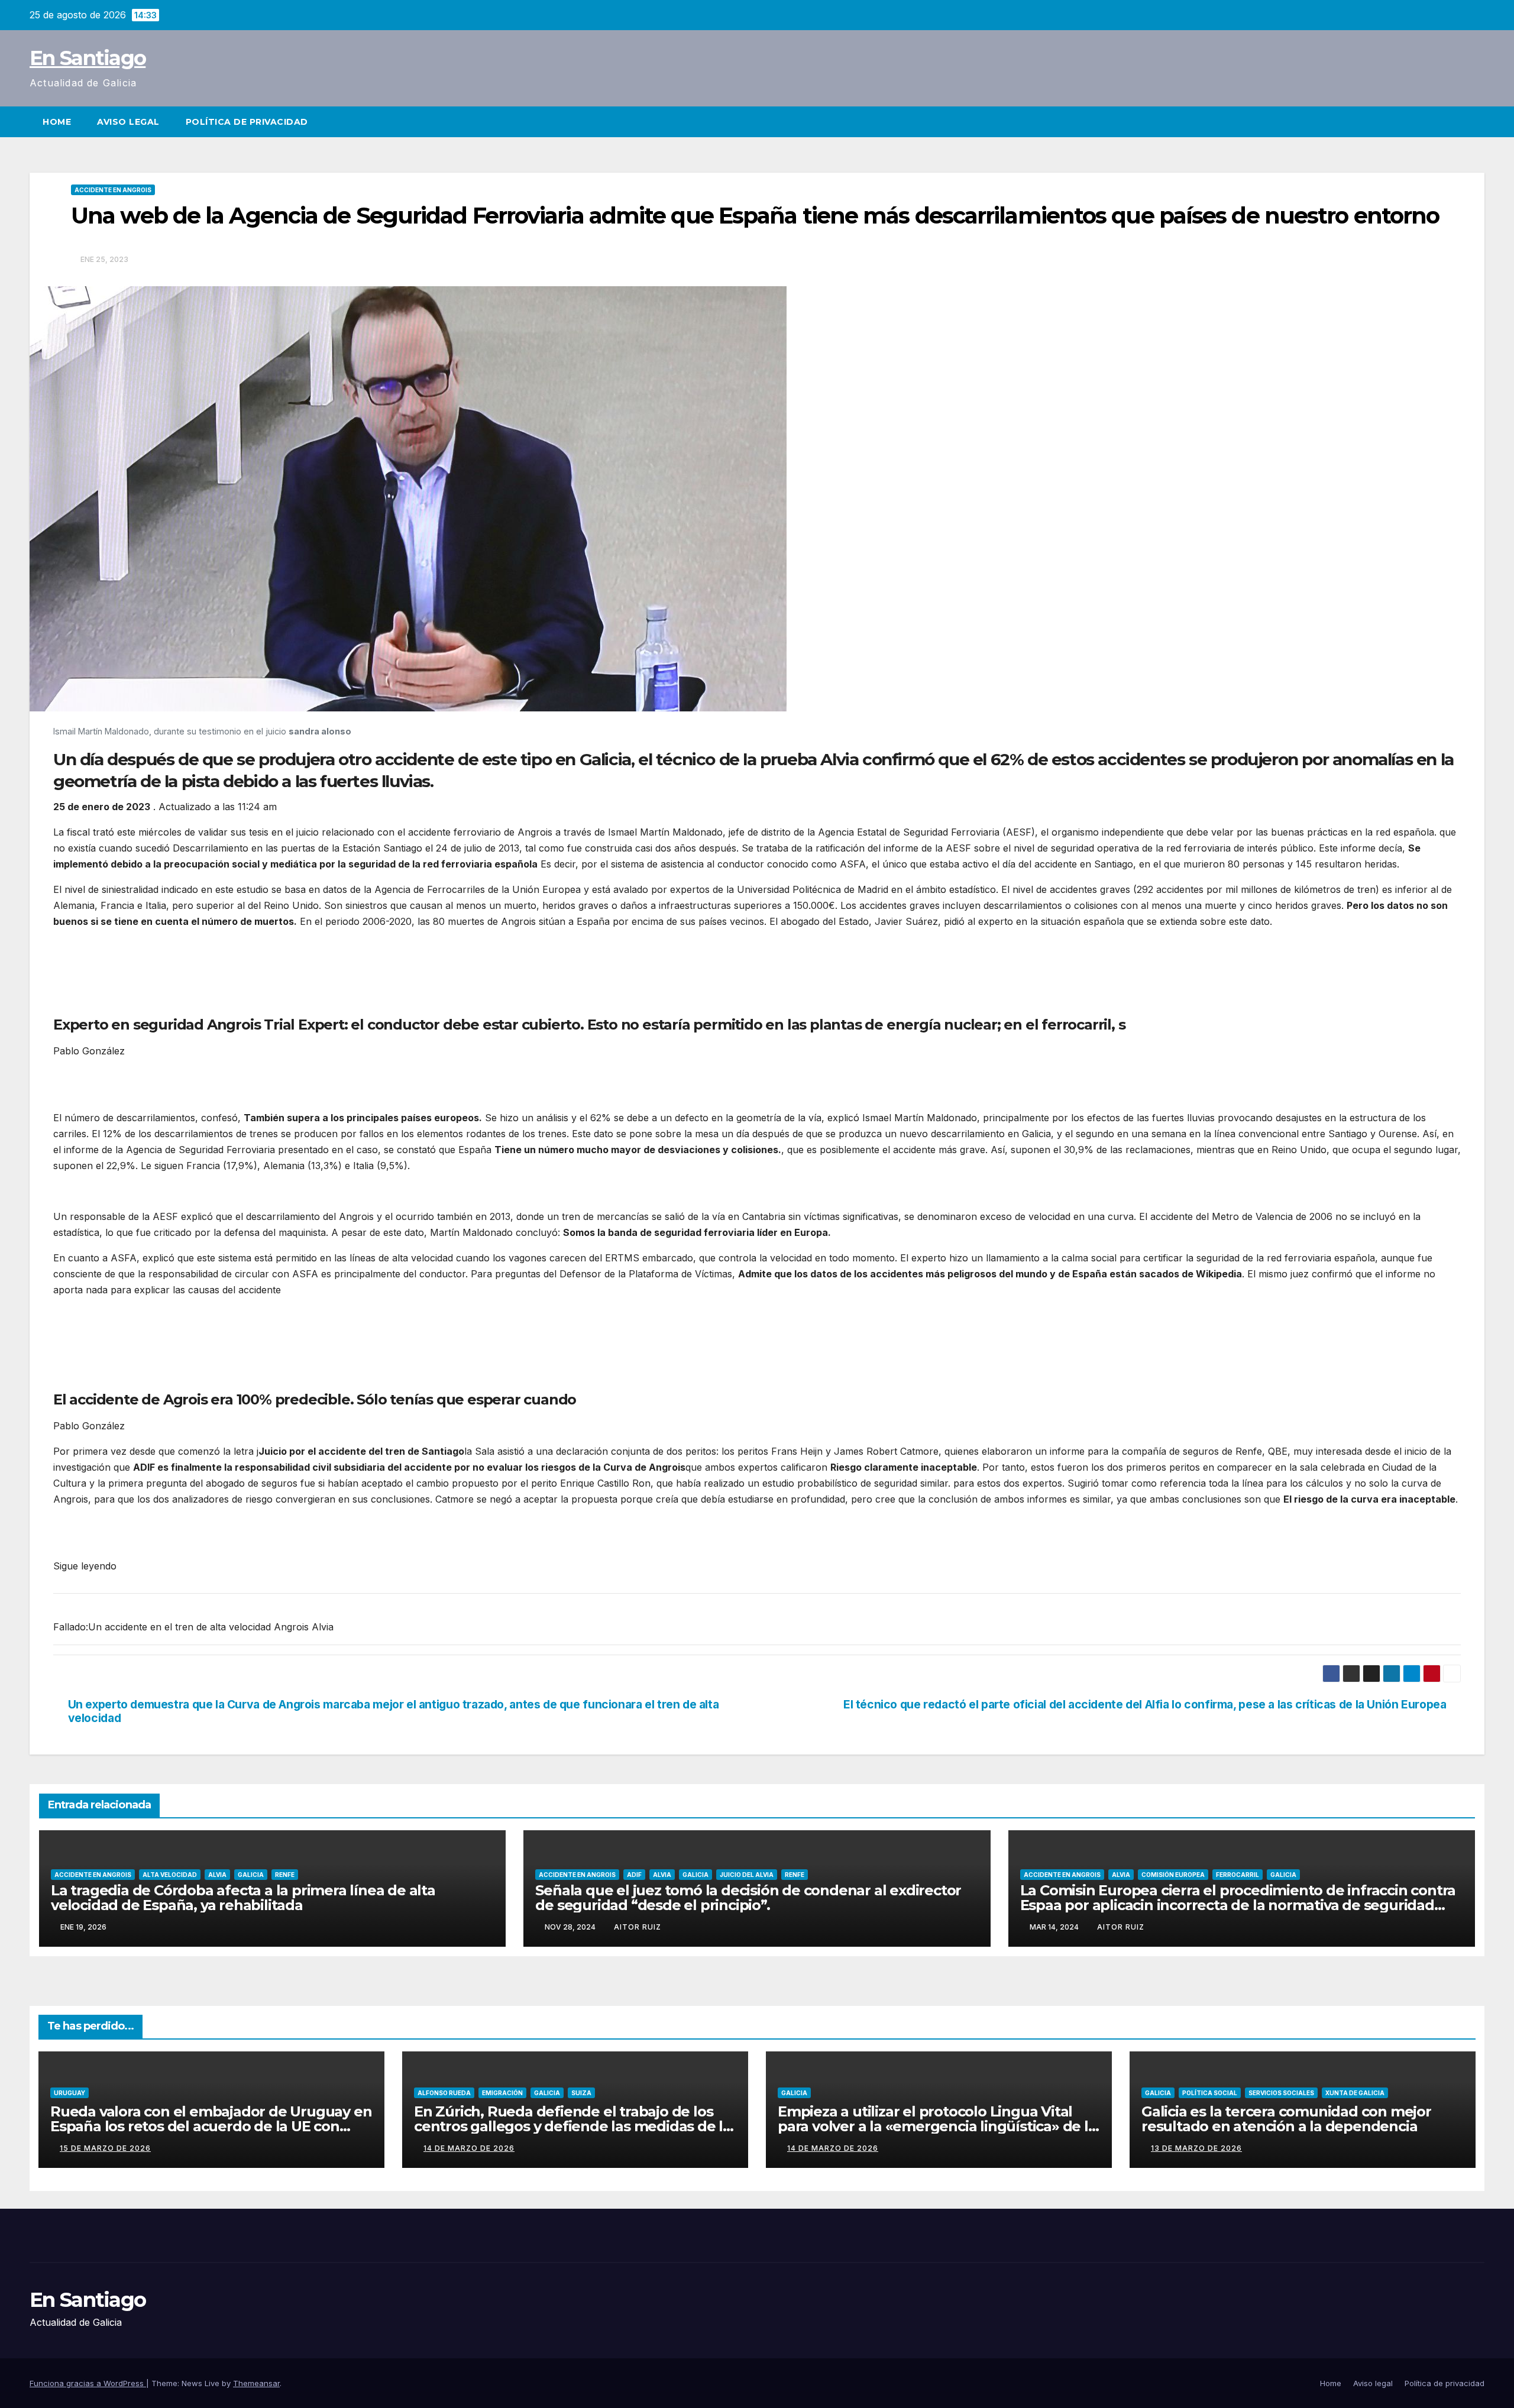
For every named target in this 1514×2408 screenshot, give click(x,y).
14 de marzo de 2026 (469, 2148)
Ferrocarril (1238, 1875)
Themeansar (256, 2383)
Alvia (217, 1875)
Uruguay (69, 2093)
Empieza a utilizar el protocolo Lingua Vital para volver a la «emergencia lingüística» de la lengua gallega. (937, 2126)
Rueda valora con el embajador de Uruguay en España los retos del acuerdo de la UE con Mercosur (211, 2126)
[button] (1476, 122)
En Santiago (88, 58)
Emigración (502, 2093)
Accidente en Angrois (113, 190)
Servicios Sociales (1281, 2093)
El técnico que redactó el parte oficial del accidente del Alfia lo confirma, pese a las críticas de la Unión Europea (1145, 1705)
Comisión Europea (1173, 1875)
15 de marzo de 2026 (105, 2148)
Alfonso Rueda (444, 2093)
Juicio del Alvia (747, 1875)
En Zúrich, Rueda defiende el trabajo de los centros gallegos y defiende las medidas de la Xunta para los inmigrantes (572, 2126)
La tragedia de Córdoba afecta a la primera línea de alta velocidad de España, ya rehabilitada (243, 1898)
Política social (1210, 2093)
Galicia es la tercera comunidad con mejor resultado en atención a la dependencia (1286, 2119)
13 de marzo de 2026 (1196, 2148)
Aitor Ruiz (638, 1927)
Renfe (285, 1875)
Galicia (251, 1875)
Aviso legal (128, 122)
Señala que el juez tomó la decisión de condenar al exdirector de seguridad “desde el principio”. (748, 1898)
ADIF (634, 1875)
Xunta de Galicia (1355, 2093)
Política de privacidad (247, 122)
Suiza (581, 2093)
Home (57, 122)
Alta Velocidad (170, 1875)
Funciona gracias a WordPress (88, 2383)
